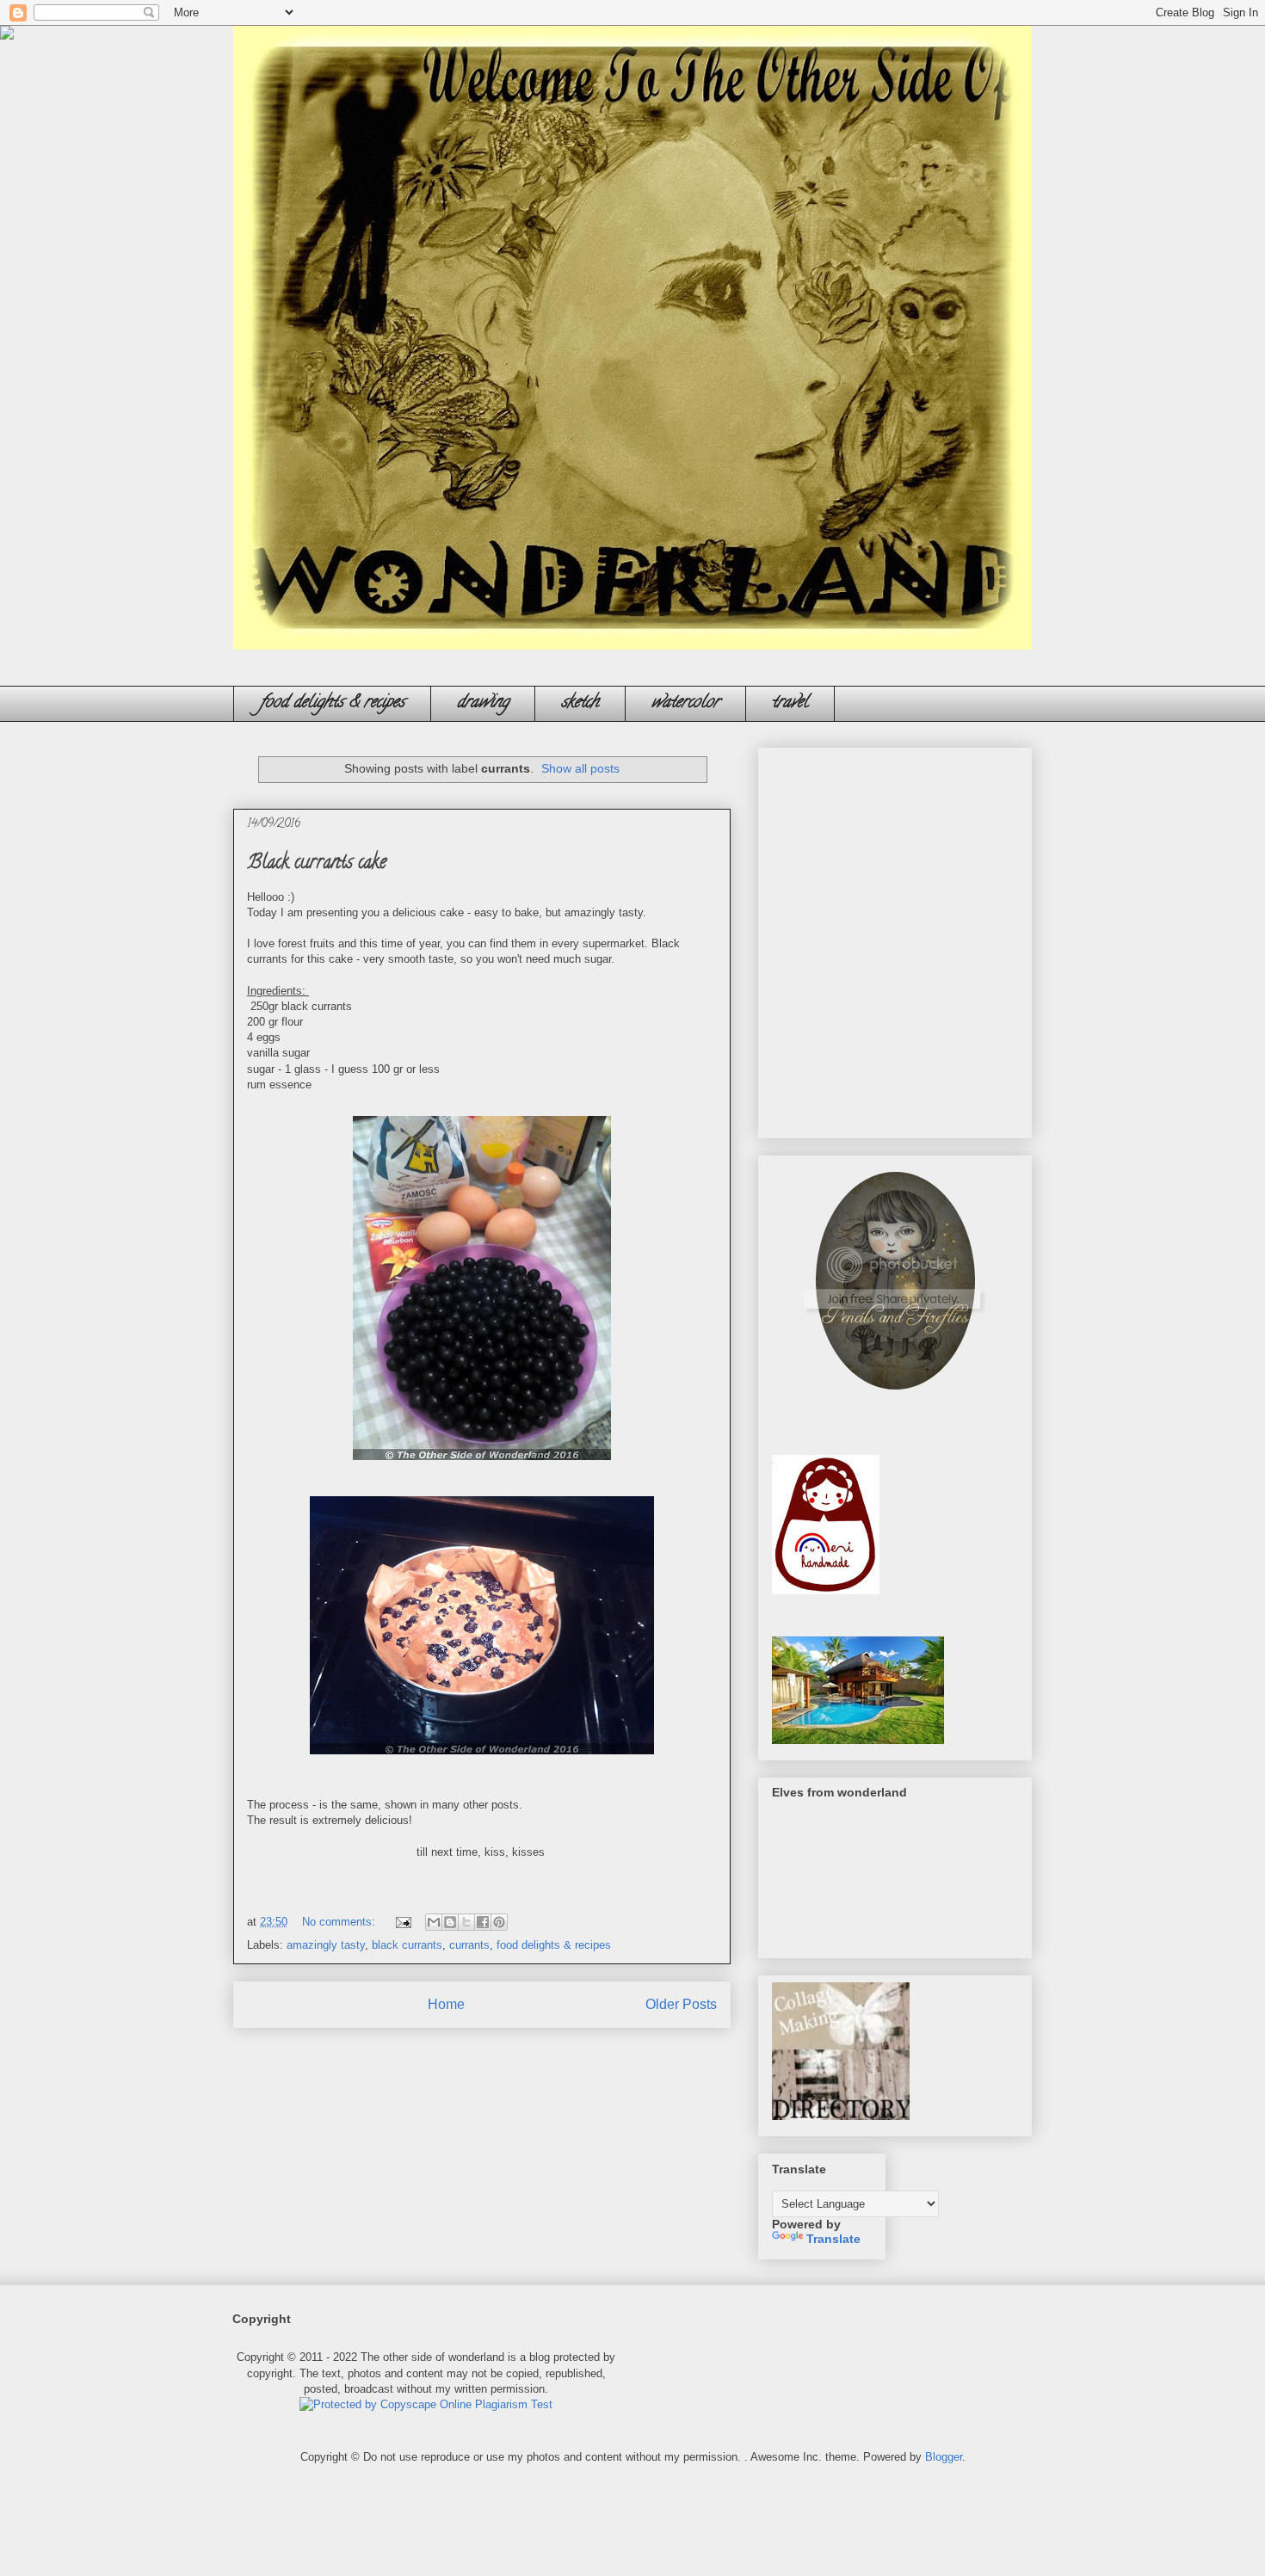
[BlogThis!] (450, 1922)
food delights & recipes (332, 703)
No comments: (340, 1922)
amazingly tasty (326, 1945)
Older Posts (681, 2004)
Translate (833, 2239)
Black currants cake (317, 864)
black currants (407, 1945)
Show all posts (580, 768)
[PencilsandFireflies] (895, 1395)
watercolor (685, 703)
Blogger (944, 2457)
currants (469, 1945)
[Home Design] (858, 1740)
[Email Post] (402, 1922)
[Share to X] (466, 1922)
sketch (580, 703)
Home (446, 2004)
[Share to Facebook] (483, 1922)
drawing (483, 703)
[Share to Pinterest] (499, 1922)
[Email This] (434, 1922)
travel (790, 703)
